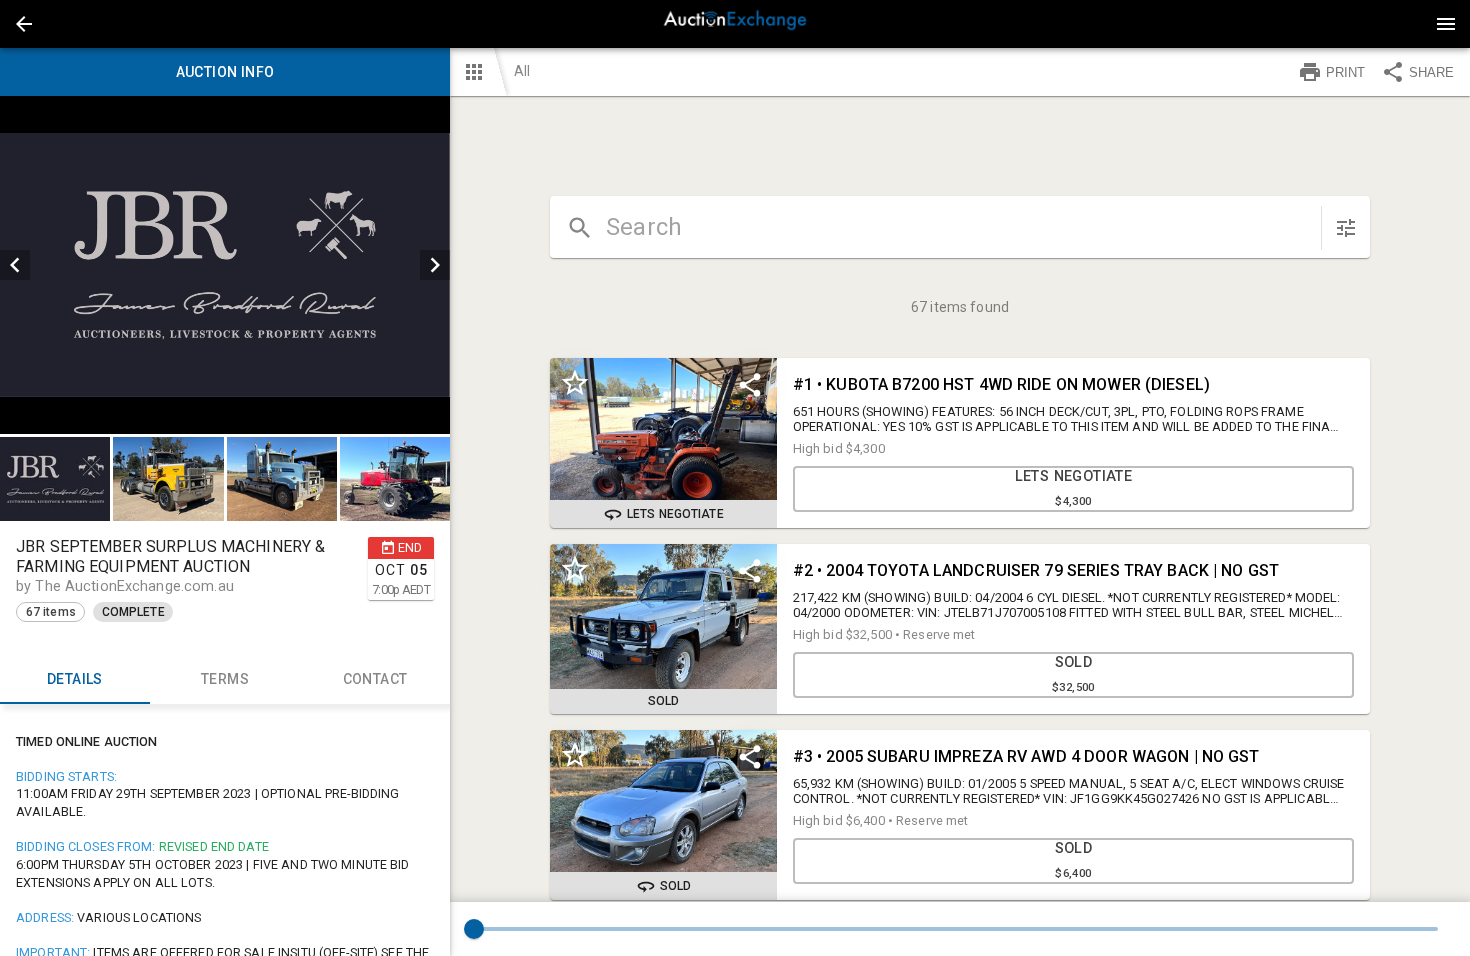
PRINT (1345, 72)
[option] (225, 265)
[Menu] (1446, 24)
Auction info (225, 72)
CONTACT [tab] (375, 679)
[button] (24, 24)
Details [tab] (75, 679)
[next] (435, 265)
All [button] (522, 71)
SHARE (1431, 72)
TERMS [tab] (225, 679)
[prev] (15, 265)
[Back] (24, 24)
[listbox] (225, 265)
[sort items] (1346, 228)
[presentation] (735, 24)
